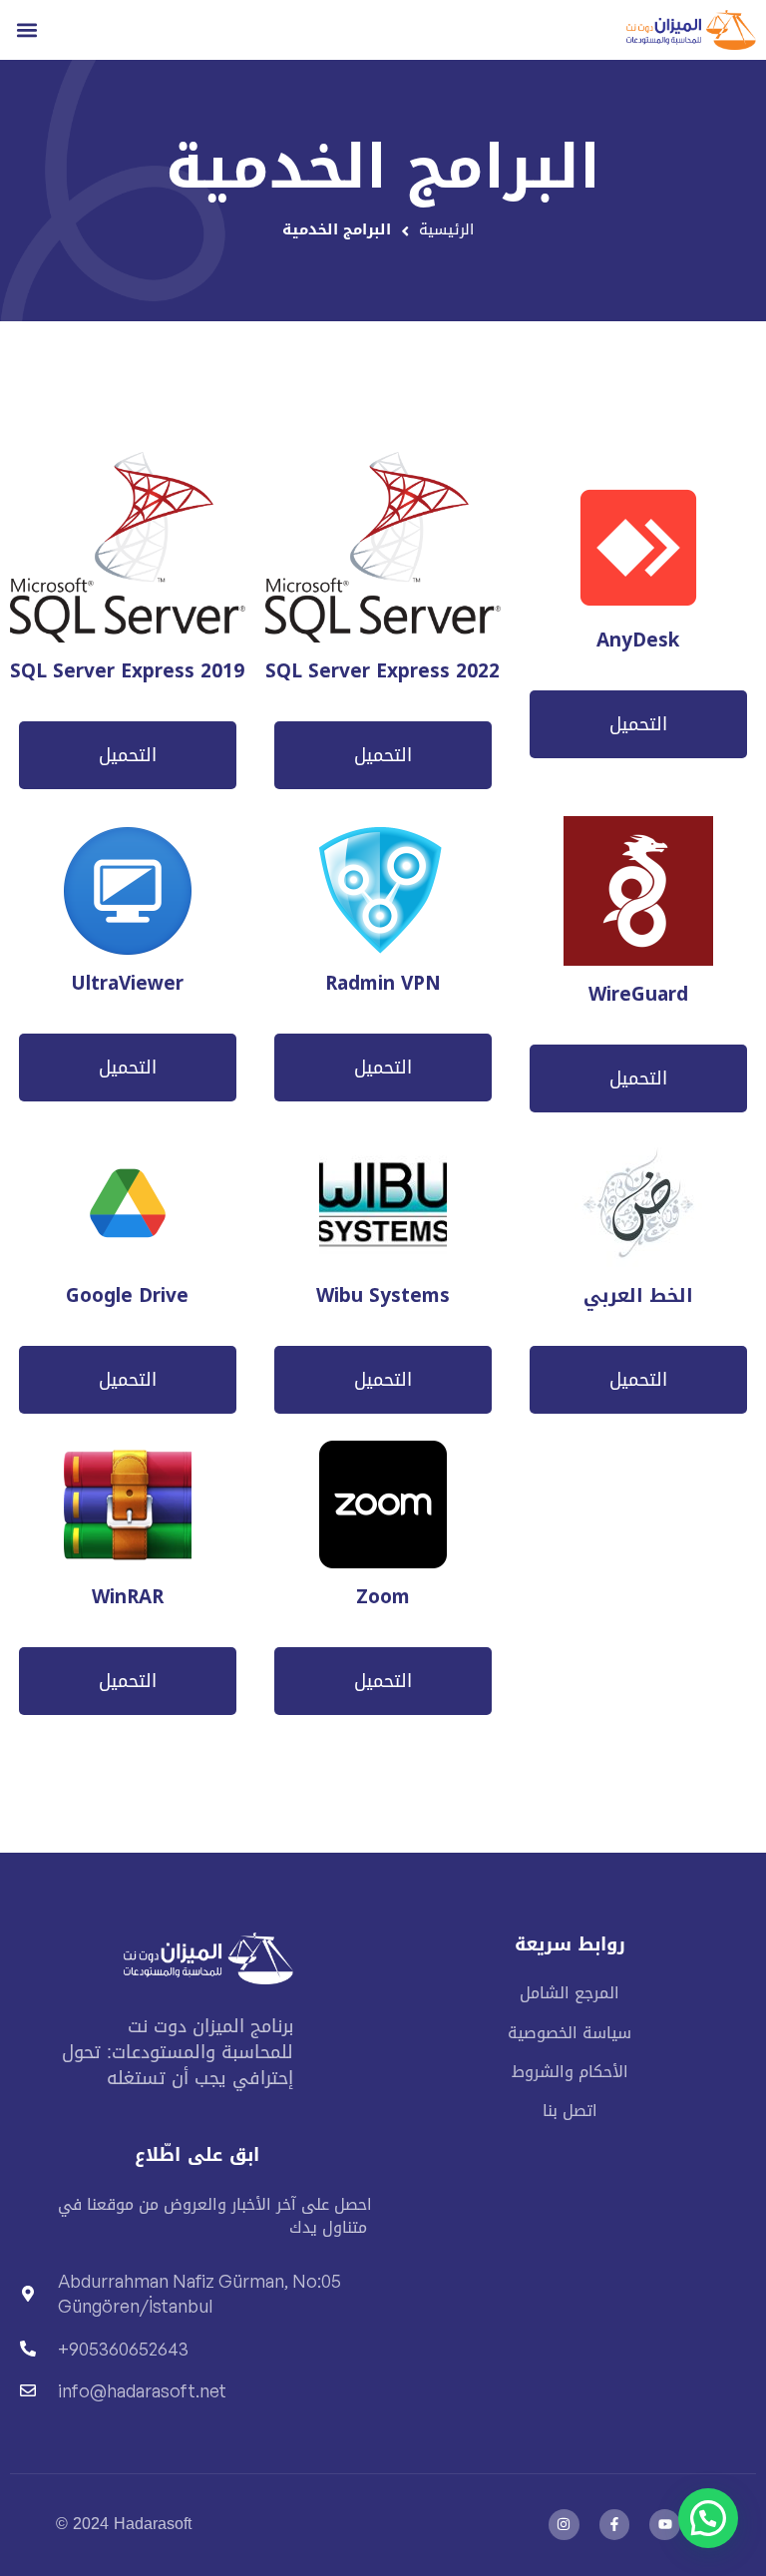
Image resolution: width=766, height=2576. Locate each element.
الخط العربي (638, 1296)
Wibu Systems (383, 1296)
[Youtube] (665, 2525)
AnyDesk (638, 641)
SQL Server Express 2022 (383, 672)
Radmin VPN (383, 984)
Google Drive (127, 1296)
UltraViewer (127, 984)
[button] (26, 29)
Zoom (383, 1598)
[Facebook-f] (615, 2525)
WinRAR (128, 1598)
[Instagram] (564, 2525)
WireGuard (638, 995)
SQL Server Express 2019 (127, 672)
